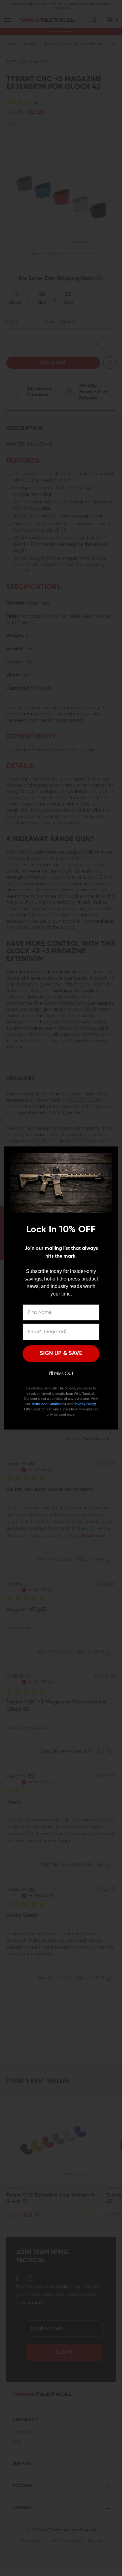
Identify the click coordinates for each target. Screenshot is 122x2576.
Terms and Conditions (49, 1404)
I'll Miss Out (61, 1374)
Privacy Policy (85, 1404)
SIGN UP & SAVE (61, 1353)
